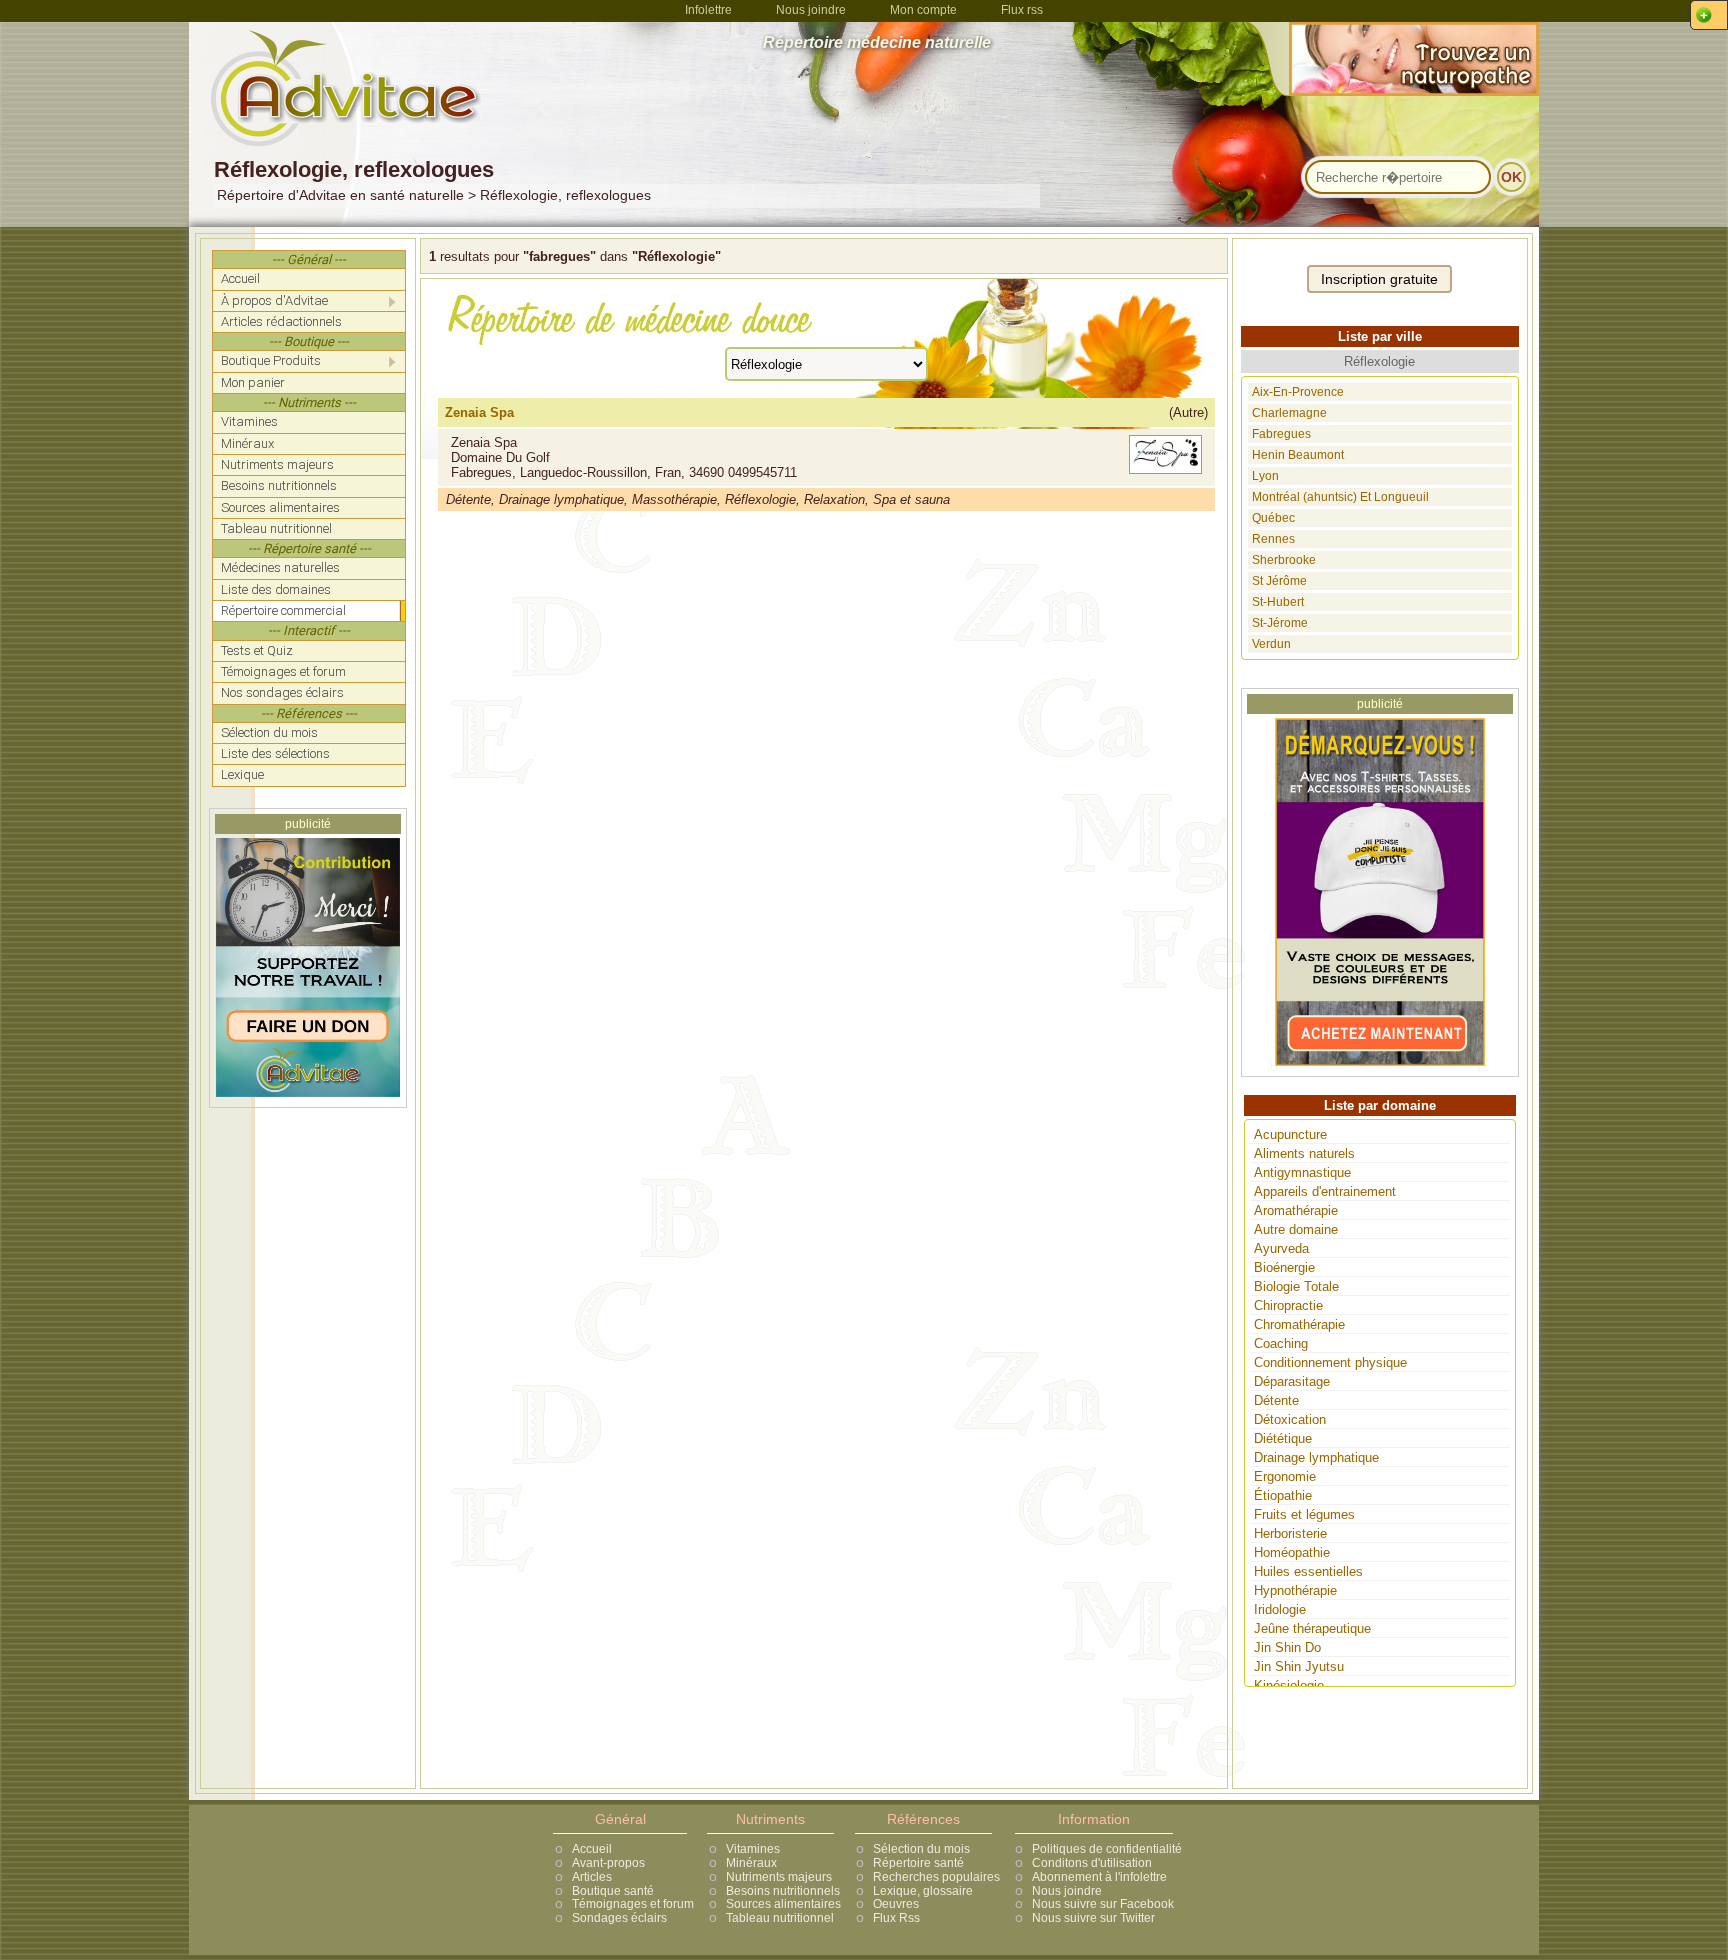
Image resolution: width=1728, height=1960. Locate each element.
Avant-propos (608, 1863)
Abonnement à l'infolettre (1099, 1877)
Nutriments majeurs (779, 1877)
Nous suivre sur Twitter (1093, 1918)
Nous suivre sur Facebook (1103, 1904)
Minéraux (751, 1863)
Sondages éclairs (619, 1918)
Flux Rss (896, 1918)
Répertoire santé (918, 1863)
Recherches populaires (936, 1877)
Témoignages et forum (633, 1904)
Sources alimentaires (783, 1904)
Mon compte (923, 10)
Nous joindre (811, 10)
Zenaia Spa (479, 412)
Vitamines (753, 1849)
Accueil (592, 1849)
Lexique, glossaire (923, 1891)
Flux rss (1022, 10)
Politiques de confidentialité (1107, 1849)
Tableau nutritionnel (780, 1918)
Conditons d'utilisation (1092, 1863)
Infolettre (708, 10)
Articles (592, 1877)
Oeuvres (896, 1904)
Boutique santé (613, 1891)
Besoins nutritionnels (783, 1891)
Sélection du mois (921, 1849)
